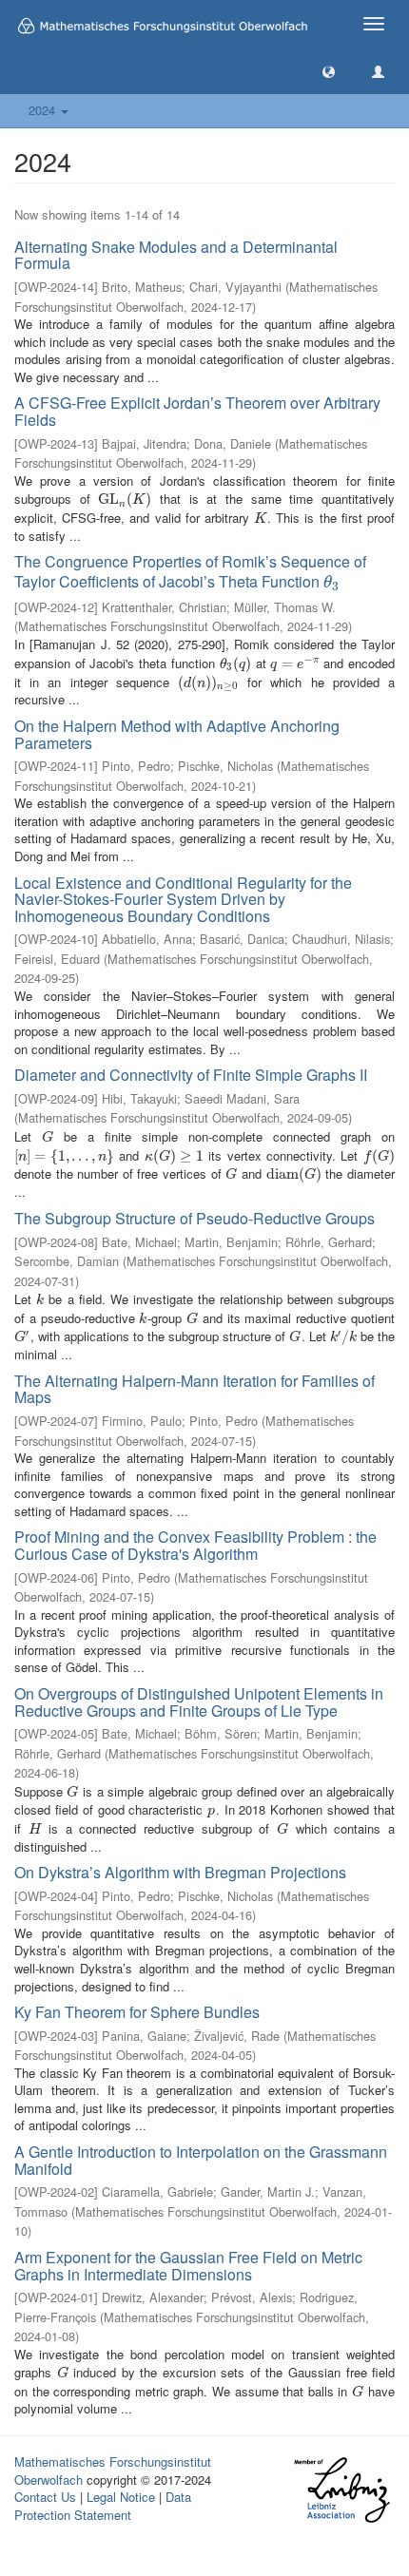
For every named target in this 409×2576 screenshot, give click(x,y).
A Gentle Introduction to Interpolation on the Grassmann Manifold (201, 2160)
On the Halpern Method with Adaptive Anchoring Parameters (177, 734)
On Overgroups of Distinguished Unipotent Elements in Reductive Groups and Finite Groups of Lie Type (199, 1702)
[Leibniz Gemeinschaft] (341, 2490)
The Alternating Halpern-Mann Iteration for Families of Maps (195, 1389)
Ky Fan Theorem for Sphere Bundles (137, 2012)
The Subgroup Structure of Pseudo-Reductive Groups (195, 1218)
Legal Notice (121, 2497)
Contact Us (45, 2497)
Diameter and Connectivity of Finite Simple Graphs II (191, 1075)
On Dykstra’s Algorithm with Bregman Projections (180, 1872)
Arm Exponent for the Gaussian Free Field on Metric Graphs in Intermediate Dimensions (188, 2266)
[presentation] (125, 499)
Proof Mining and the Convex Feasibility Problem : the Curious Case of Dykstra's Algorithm (195, 1545)
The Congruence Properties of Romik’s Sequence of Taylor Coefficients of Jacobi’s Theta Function (190, 571)
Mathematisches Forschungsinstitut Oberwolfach (113, 2470)
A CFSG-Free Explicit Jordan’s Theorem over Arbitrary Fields (197, 411)
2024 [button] (44, 110)
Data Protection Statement (103, 2506)
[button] (329, 71)
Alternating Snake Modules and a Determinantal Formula (176, 255)
